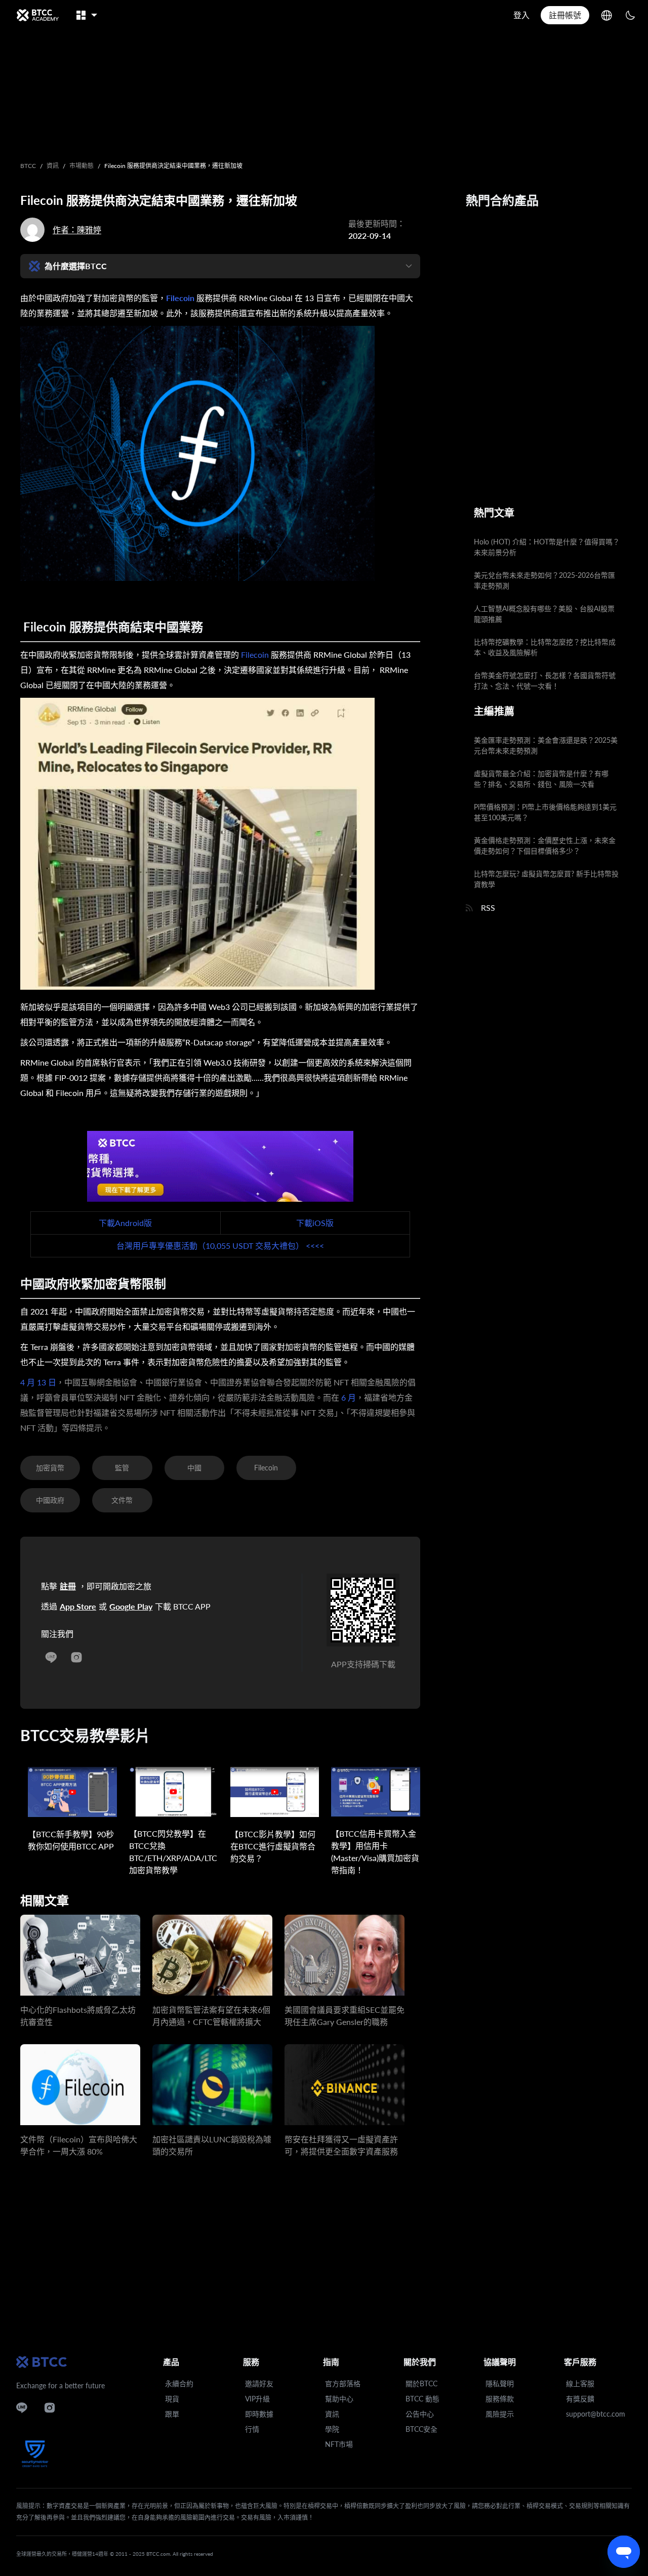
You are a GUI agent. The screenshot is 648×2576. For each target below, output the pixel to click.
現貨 (172, 2399)
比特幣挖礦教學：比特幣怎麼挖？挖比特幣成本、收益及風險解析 (545, 647)
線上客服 (580, 2383)
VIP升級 (257, 2399)
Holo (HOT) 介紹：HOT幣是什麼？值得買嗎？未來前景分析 (547, 547)
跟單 (172, 2414)
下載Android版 (125, 1223)
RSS (488, 907)
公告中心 (420, 2414)
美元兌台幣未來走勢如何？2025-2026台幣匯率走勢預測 (544, 580)
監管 (122, 1468)
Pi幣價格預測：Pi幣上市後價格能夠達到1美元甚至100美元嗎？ (545, 812)
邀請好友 (259, 2383)
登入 (521, 15)
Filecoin (180, 298)
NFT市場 (339, 2444)
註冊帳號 (565, 15)
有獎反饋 (580, 2399)
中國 (194, 1468)
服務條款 (500, 2399)
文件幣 (122, 1500)
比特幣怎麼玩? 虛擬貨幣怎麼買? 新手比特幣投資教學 (546, 879)
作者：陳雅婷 (77, 229)
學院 (332, 2429)
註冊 (68, 1586)
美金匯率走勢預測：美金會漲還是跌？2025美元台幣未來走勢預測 (546, 745)
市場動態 (82, 166)
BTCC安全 (421, 2429)
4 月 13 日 (38, 1382)
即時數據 (259, 2414)
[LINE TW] (51, 1655)
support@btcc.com (596, 2414)
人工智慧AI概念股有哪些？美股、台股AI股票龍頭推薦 (544, 614)
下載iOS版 (315, 1223)
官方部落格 (343, 2383)
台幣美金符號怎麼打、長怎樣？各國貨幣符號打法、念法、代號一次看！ (545, 681)
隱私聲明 (500, 2383)
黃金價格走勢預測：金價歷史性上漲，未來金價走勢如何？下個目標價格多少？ (545, 846)
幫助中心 (339, 2399)
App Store (78, 1606)
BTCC (28, 166)
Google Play (131, 1606)
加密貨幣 (50, 1468)
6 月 (348, 1397)
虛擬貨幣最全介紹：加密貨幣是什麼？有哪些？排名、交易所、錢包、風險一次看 (541, 779)
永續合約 (179, 2383)
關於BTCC (421, 2383)
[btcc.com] (37, 15)
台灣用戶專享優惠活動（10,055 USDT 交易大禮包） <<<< (220, 1245)
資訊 (53, 166)
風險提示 (500, 2414)
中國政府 (50, 1500)
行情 (252, 2429)
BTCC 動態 (422, 2399)
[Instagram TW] (76, 1655)
